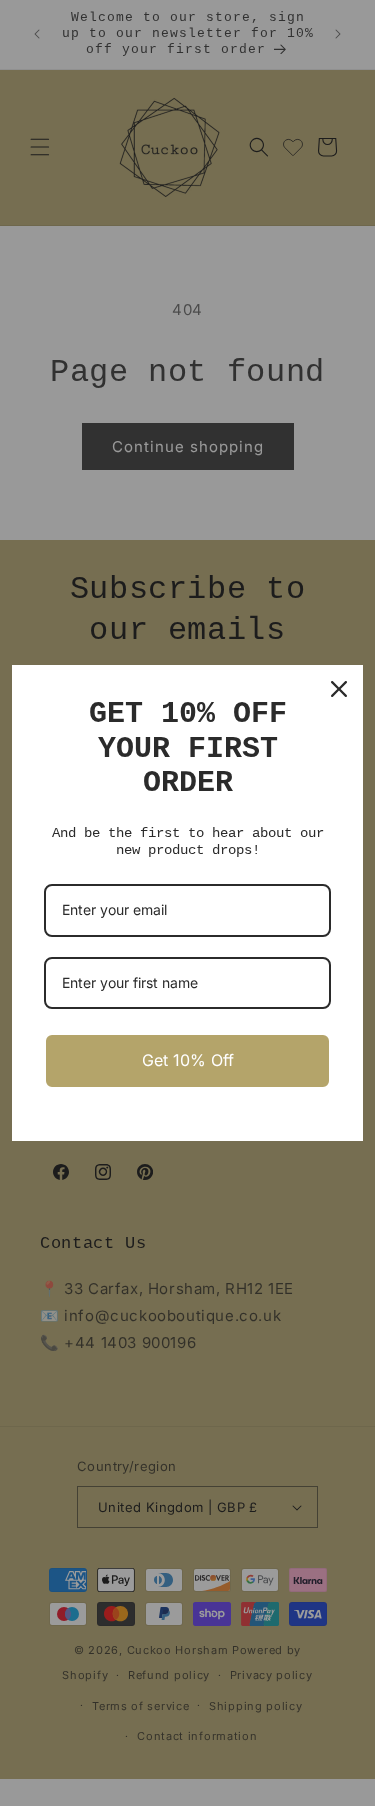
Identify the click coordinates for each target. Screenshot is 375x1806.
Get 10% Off (188, 1060)
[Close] (339, 689)
